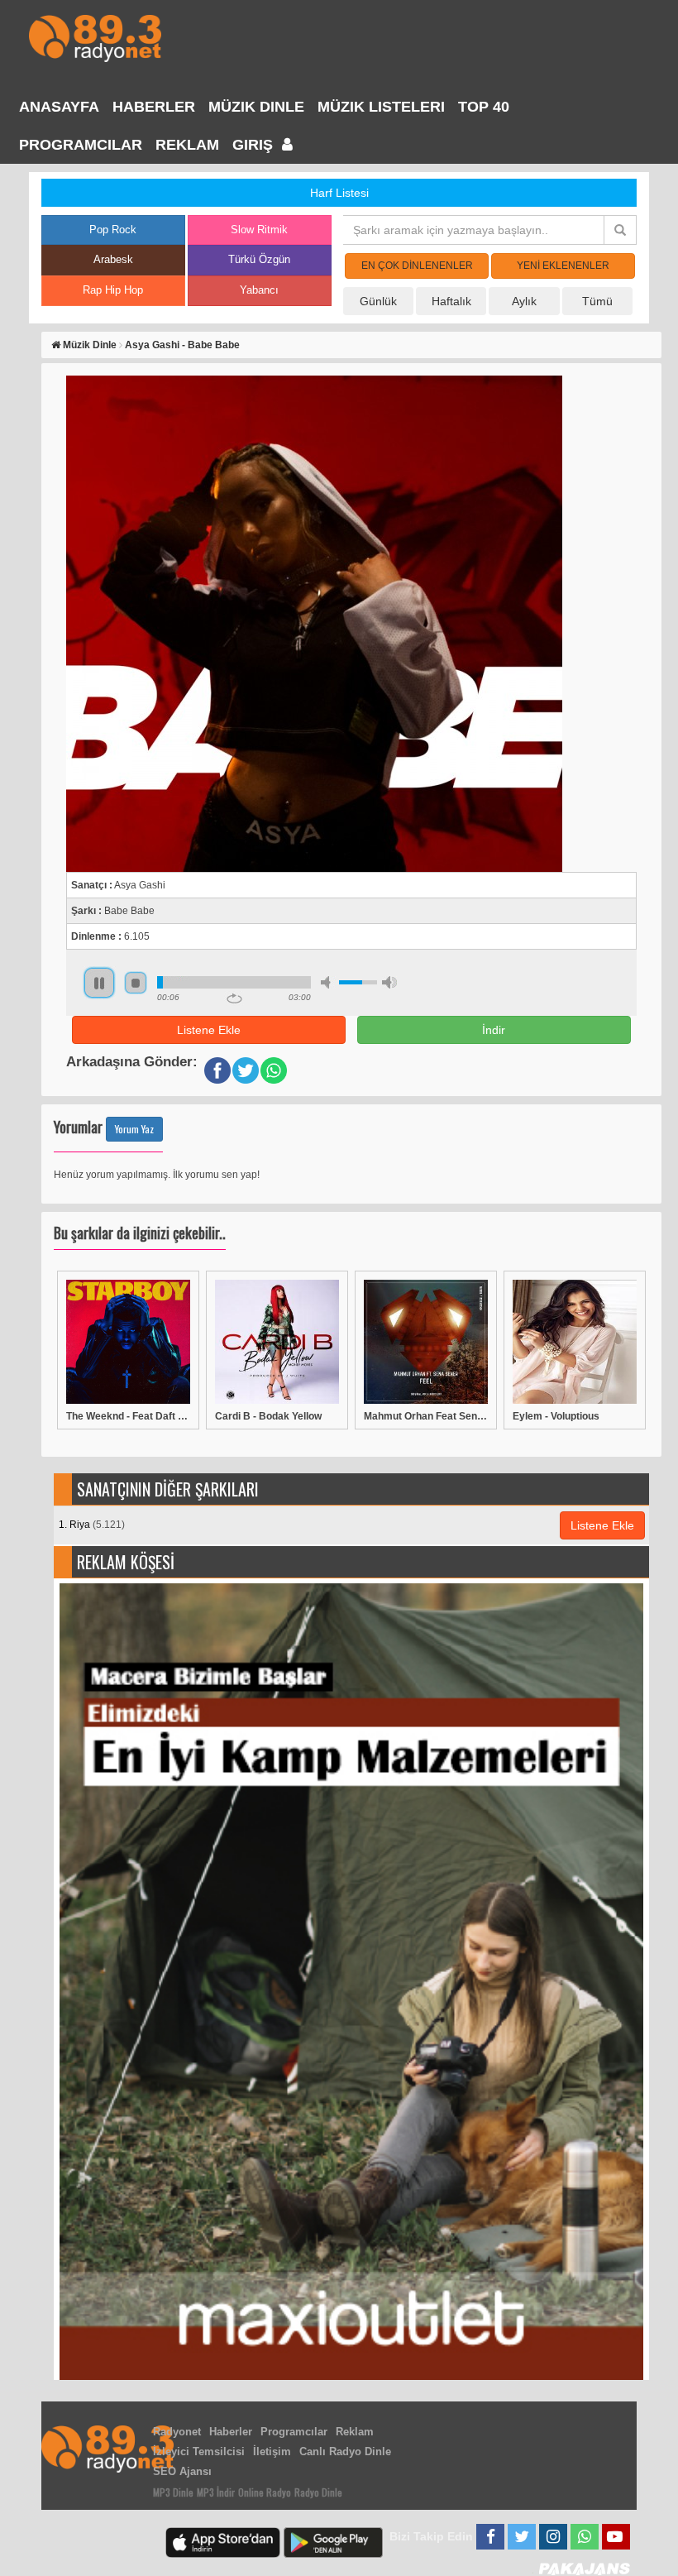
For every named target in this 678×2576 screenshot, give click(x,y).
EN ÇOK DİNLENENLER (417, 266)
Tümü (597, 301)
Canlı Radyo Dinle (345, 2452)
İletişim (272, 2452)
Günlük (378, 301)
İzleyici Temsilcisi (199, 2452)
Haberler (231, 2432)
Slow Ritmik (259, 230)
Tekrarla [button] (234, 998)
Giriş (255, 145)
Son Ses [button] (389, 982)
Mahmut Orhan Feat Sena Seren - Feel (426, 1416)
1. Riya (92, 1525)
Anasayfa (59, 107)
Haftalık (451, 301)
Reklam (187, 145)
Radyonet (177, 2432)
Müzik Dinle (256, 107)
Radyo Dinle (318, 2492)
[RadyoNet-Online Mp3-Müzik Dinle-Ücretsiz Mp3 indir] (95, 37)
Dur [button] (136, 983)
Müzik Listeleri (381, 107)
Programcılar (81, 145)
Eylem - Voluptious (556, 1416)
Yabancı (259, 290)
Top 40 (484, 107)
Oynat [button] (99, 983)
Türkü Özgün (259, 259)
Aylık (524, 301)
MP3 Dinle (173, 2492)
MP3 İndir (216, 2492)
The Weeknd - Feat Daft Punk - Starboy (128, 1416)
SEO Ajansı (182, 2471)
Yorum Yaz (134, 1129)
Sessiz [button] (328, 982)
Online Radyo (265, 2492)
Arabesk (113, 259)
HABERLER (154, 107)
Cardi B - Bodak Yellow (268, 1416)
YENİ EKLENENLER (563, 266)
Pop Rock (113, 230)
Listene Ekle (209, 1030)
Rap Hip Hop (113, 290)
